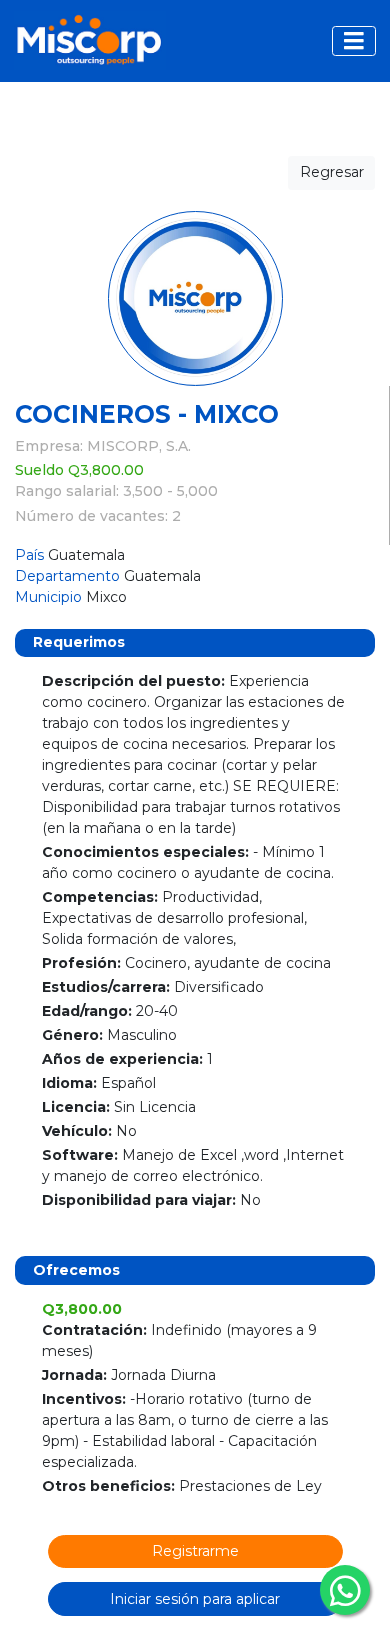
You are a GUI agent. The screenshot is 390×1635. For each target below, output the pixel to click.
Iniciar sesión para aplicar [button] (195, 1599)
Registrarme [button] (195, 1551)
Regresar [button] (332, 172)
